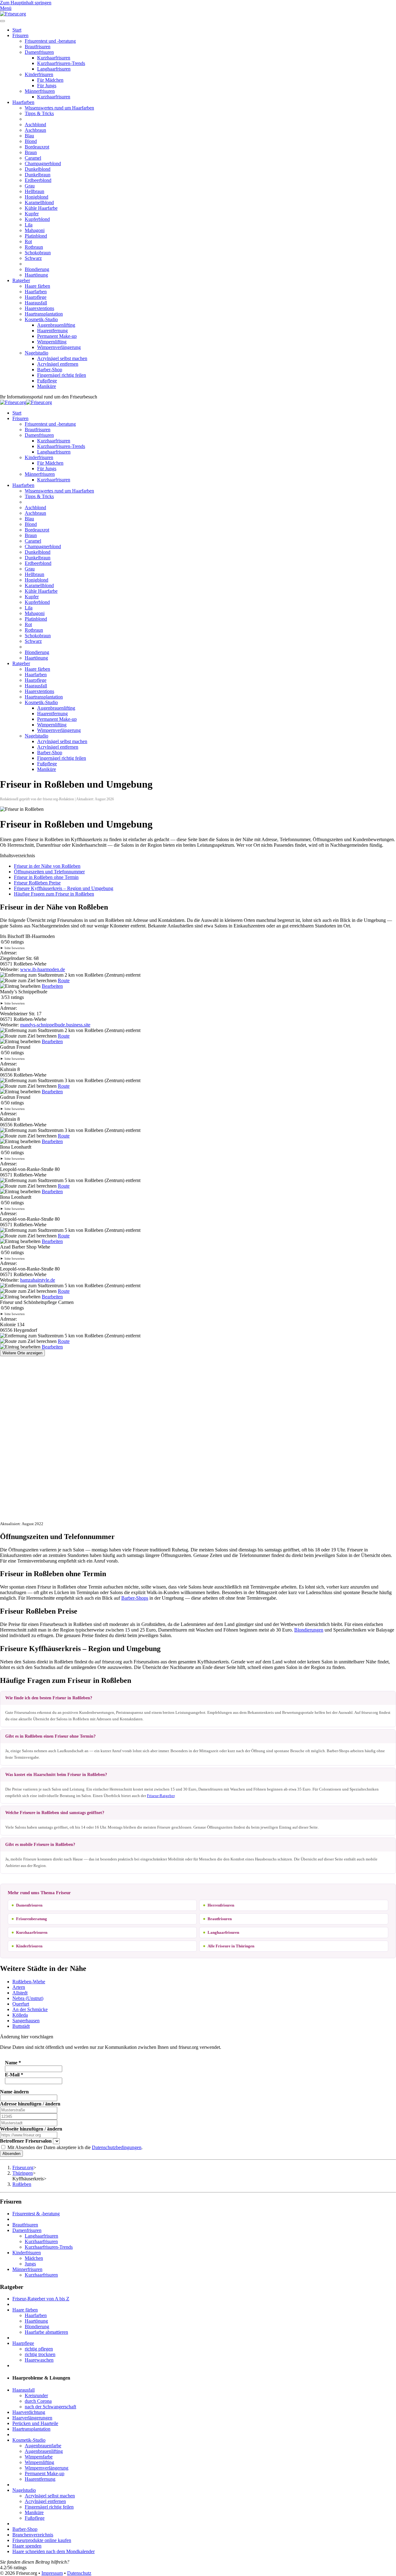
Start (17, 30)
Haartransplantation (44, 314)
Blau (29, 136)
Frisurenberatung (32, 1919)
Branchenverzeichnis (33, 2535)
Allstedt (20, 1993)
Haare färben (37, 286)
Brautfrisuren (38, 47)
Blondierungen (309, 1630)
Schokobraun (38, 253)
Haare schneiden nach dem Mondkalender (54, 2551)
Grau (30, 186)
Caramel (33, 158)
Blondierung (37, 269)
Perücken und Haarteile (35, 2423)
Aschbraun (35, 130)
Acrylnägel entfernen (58, 364)
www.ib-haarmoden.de (43, 969)
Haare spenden (27, 2546)
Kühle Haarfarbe (41, 208)
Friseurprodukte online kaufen (42, 2540)
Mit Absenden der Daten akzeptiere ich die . (74, 2147)
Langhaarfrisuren (54, 69)
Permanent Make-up (57, 336)
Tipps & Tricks (39, 113)
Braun (31, 152)
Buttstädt (21, 2026)
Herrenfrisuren (221, 1905)
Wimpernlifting (52, 342)
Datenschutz (79, 2573)
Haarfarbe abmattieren (46, 2332)
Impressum (52, 2573)
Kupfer (32, 214)
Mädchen (34, 2258)
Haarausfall (36, 303)
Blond (31, 141)
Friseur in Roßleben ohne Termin (46, 877)
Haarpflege (36, 297)
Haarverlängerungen (32, 2418)
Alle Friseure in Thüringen (231, 1946)
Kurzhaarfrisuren (54, 58)
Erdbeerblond (38, 180)
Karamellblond (39, 202)
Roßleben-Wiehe (29, 1982)
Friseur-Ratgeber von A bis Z (41, 2299)
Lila (29, 225)
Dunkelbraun (38, 175)
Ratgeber (21, 280)
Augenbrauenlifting (56, 325)
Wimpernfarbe (39, 2457)
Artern (19, 1987)
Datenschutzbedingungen (117, 2147)
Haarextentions (39, 308)
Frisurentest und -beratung (50, 41)
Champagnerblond (43, 163)
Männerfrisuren (40, 91)
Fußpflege (47, 381)
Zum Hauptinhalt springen (26, 3)
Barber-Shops (135, 1598)
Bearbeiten (52, 986)
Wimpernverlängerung (59, 347)
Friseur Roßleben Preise (37, 883)
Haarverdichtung (29, 2412)
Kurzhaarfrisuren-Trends (61, 63)
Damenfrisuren (39, 52)
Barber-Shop (50, 370)
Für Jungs (47, 86)
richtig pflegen (39, 2349)
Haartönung (36, 275)
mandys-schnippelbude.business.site (55, 1025)
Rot (28, 241)
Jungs (30, 2264)
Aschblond (35, 125)
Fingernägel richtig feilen (62, 375)
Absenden (11, 2154)
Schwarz (33, 258)
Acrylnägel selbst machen (62, 358)
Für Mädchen (50, 80)
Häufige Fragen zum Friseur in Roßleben (54, 894)
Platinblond (36, 236)
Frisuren (20, 35)
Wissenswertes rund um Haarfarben (59, 108)
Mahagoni (35, 230)
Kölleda (20, 2015)
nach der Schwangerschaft (50, 2407)
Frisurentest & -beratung (36, 2214)
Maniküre (47, 386)
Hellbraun (34, 191)
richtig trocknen (40, 2354)
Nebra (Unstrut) (28, 1998)
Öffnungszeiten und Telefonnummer (49, 872)
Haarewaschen (39, 2360)
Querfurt (21, 2004)
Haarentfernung (52, 331)
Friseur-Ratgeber (161, 1796)
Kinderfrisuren (39, 74)
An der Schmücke (30, 2009)
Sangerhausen (26, 2021)
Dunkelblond (38, 169)
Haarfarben (23, 102)
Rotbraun (34, 247)
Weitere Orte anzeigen (22, 1353)
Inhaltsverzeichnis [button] (17, 856)
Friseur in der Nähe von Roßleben (47, 866)
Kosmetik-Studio (41, 319)
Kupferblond (37, 219)
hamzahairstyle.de (38, 1280)
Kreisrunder (36, 2395)
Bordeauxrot (37, 147)
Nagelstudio (37, 353)
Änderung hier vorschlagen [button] (27, 2037)
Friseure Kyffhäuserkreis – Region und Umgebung (64, 888)
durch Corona (38, 2401)
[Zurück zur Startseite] (13, 14)
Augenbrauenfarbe (43, 2446)
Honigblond (37, 197)
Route (64, 981)
